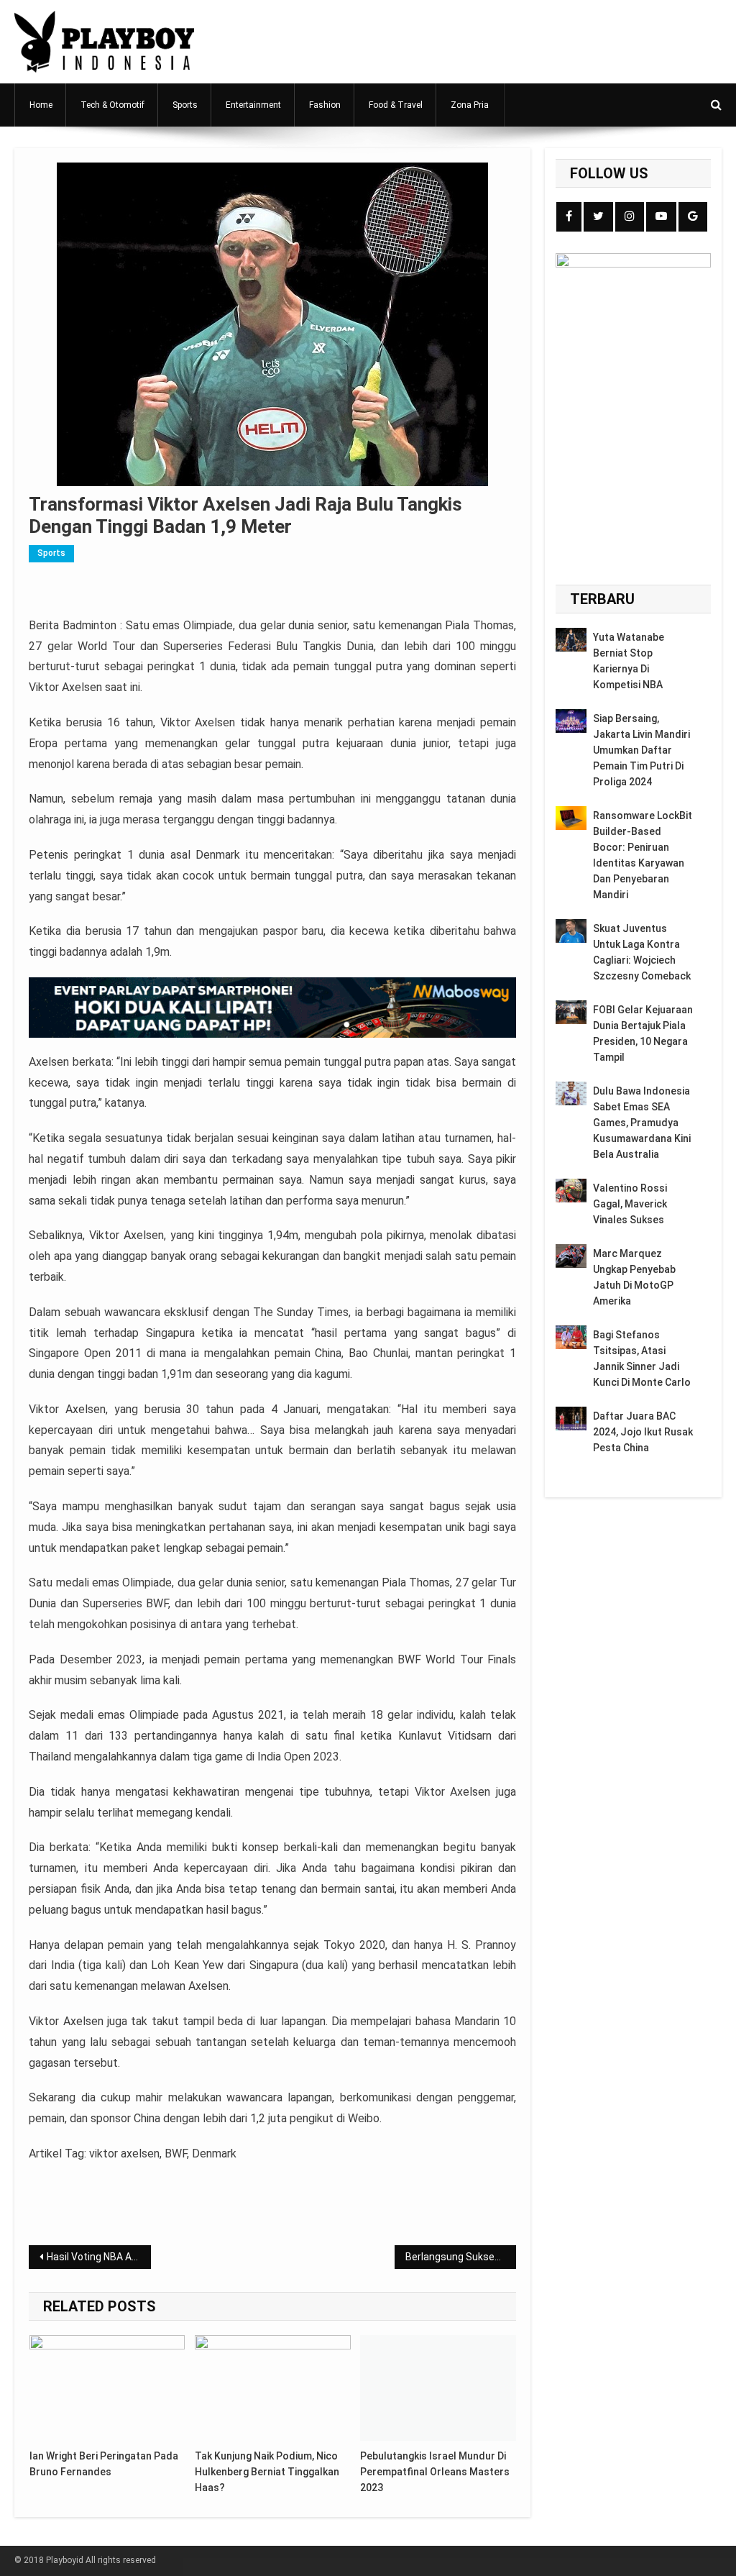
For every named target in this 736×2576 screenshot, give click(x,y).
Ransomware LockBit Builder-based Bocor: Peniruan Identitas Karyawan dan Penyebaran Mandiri (643, 855)
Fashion (325, 105)
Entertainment (253, 105)
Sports (185, 105)
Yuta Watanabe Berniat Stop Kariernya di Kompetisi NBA (629, 661)
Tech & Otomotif (112, 105)
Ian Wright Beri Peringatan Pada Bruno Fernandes (104, 2464)
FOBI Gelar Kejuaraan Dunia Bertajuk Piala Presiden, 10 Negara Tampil (643, 1033)
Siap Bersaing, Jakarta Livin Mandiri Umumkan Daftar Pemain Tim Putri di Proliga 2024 (641, 750)
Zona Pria (470, 105)
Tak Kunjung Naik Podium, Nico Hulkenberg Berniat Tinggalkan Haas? (267, 2472)
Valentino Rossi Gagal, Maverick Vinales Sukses (630, 1204)
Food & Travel (396, 105)
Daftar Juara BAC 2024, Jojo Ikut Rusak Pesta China (643, 1432)
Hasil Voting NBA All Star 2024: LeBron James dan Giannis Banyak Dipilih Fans (98, 2257)
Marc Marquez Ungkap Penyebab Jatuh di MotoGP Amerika (634, 1277)
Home (41, 105)
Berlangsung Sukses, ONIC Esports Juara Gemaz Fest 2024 (461, 2257)
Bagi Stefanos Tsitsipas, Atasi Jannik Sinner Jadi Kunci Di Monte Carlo (642, 1358)
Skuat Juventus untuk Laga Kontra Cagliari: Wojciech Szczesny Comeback (642, 952)
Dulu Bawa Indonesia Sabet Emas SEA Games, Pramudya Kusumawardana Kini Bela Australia (642, 1123)
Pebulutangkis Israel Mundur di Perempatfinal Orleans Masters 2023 (435, 2472)
